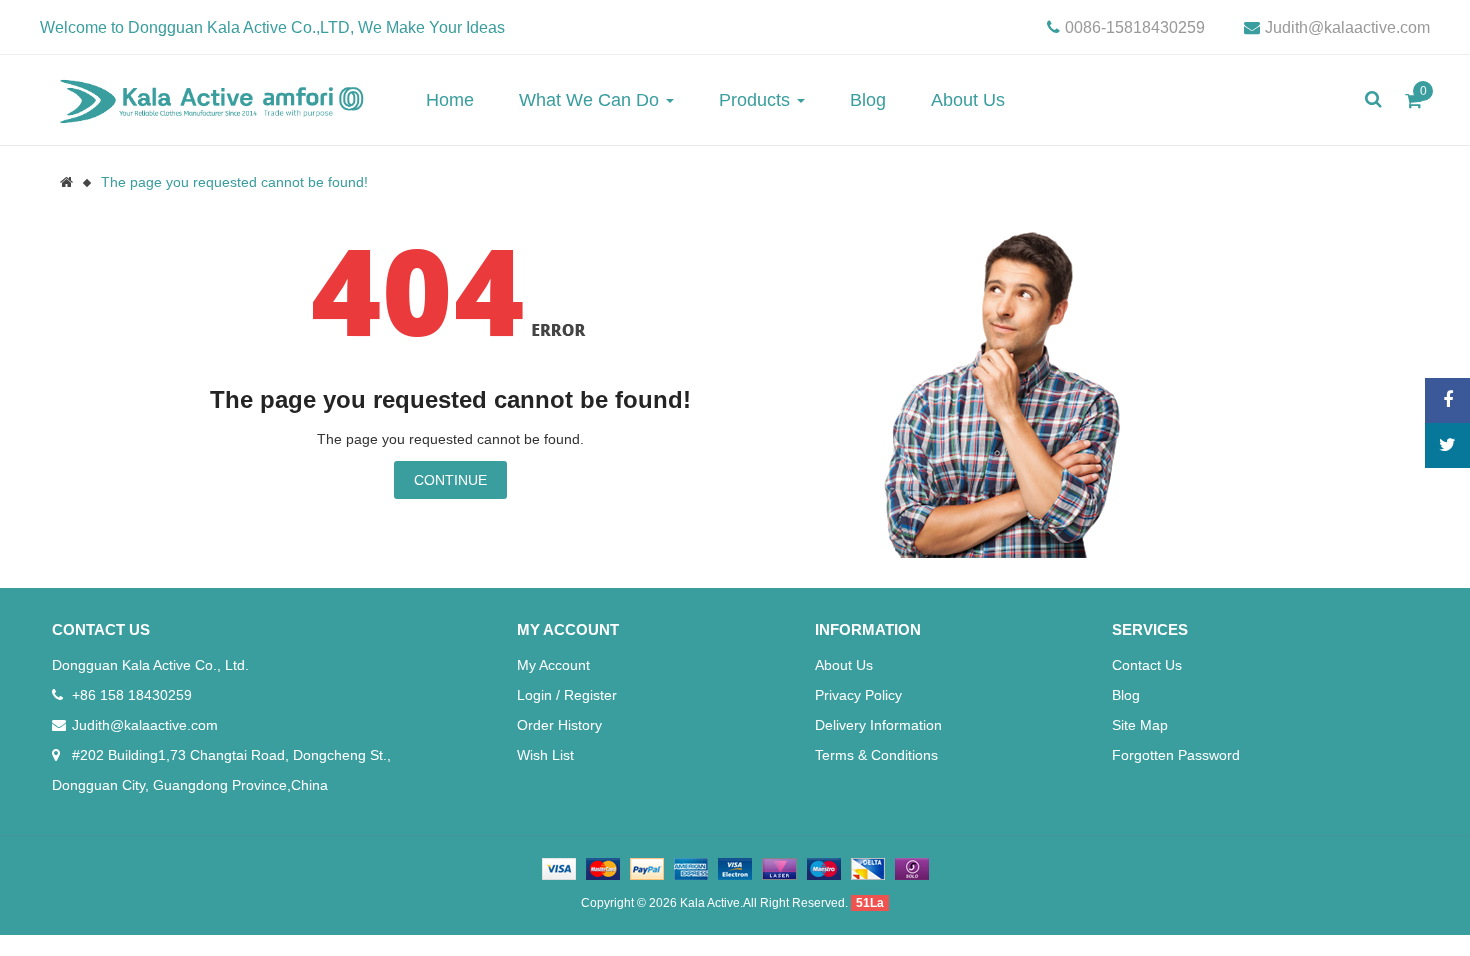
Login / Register (567, 695)
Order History (559, 725)
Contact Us (1147, 665)
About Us (844, 665)
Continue (450, 480)
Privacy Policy (858, 695)
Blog (1126, 695)
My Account (553, 665)
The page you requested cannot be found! (234, 182)
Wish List (545, 755)
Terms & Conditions (876, 755)
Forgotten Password (1176, 755)
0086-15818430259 (1135, 27)
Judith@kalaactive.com (1347, 27)
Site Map (1140, 725)
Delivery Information (878, 725)
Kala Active (710, 903)
